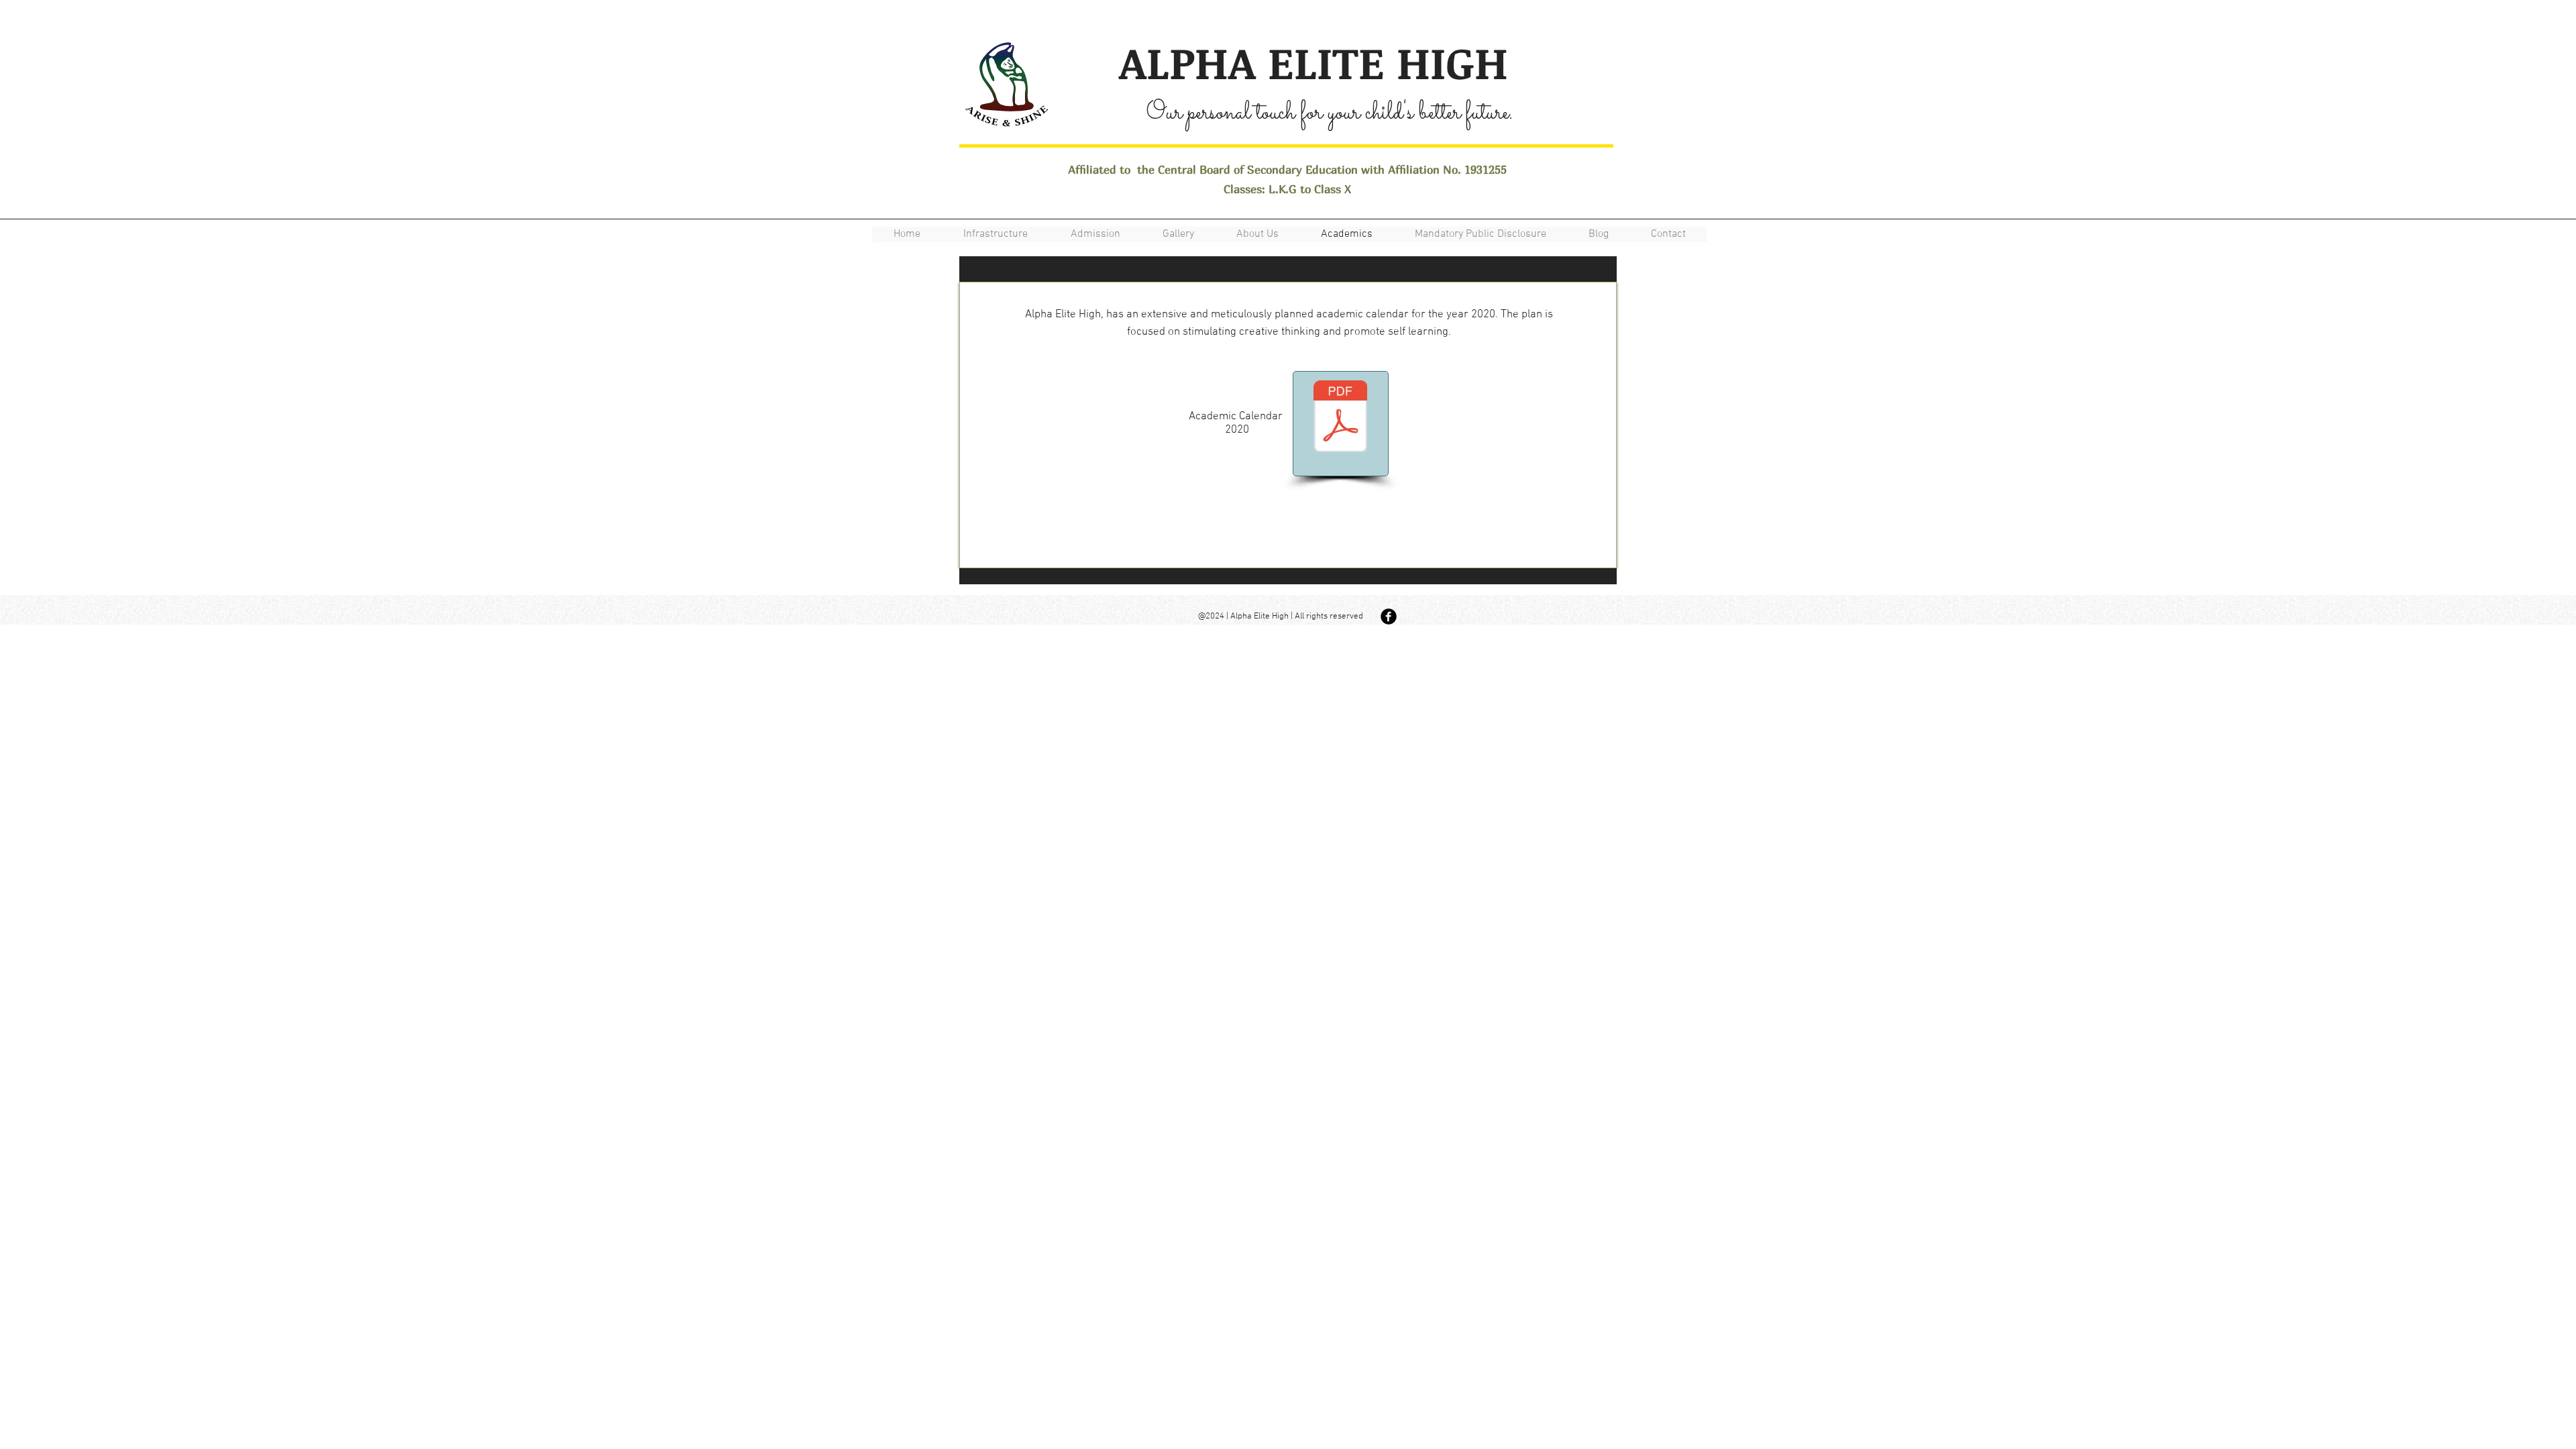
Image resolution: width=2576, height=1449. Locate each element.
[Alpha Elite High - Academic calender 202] (1340, 418)
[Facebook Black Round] (1389, 616)
